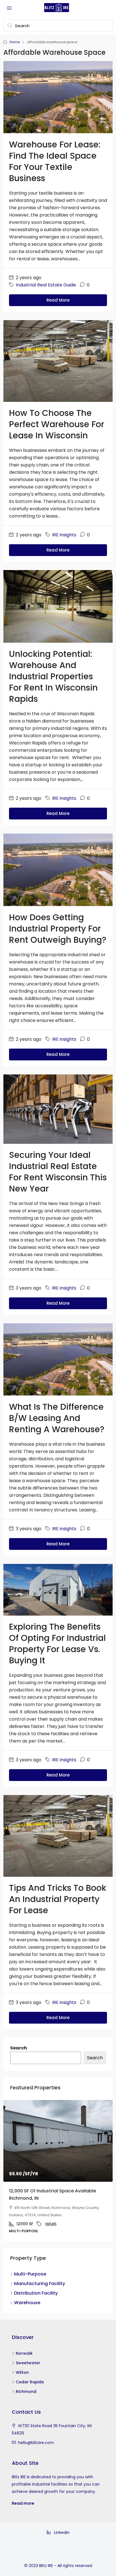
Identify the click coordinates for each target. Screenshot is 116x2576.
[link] (58, 2141)
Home (15, 42)
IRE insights (64, 535)
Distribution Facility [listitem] (36, 2298)
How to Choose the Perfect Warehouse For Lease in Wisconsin (57, 424)
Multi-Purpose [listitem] (30, 2278)
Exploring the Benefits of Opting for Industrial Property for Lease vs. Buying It (57, 1644)
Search (19, 2048)
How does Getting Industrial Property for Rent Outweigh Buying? (58, 929)
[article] (58, 2173)
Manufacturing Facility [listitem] (40, 2288)
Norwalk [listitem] (24, 2358)
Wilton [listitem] (22, 2377)
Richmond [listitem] (26, 2396)
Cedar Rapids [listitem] (30, 2386)
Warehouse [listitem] (27, 2307)
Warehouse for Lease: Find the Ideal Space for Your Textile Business (55, 161)
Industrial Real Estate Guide (46, 285)
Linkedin (61, 2537)
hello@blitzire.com (36, 2447)
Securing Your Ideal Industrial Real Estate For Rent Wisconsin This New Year (58, 1172)
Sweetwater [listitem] (28, 2367)
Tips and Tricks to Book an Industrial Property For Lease (58, 1899)
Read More (58, 300)
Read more (23, 2508)
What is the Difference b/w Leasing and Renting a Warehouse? (57, 1418)
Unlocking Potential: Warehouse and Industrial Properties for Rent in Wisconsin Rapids (53, 676)
